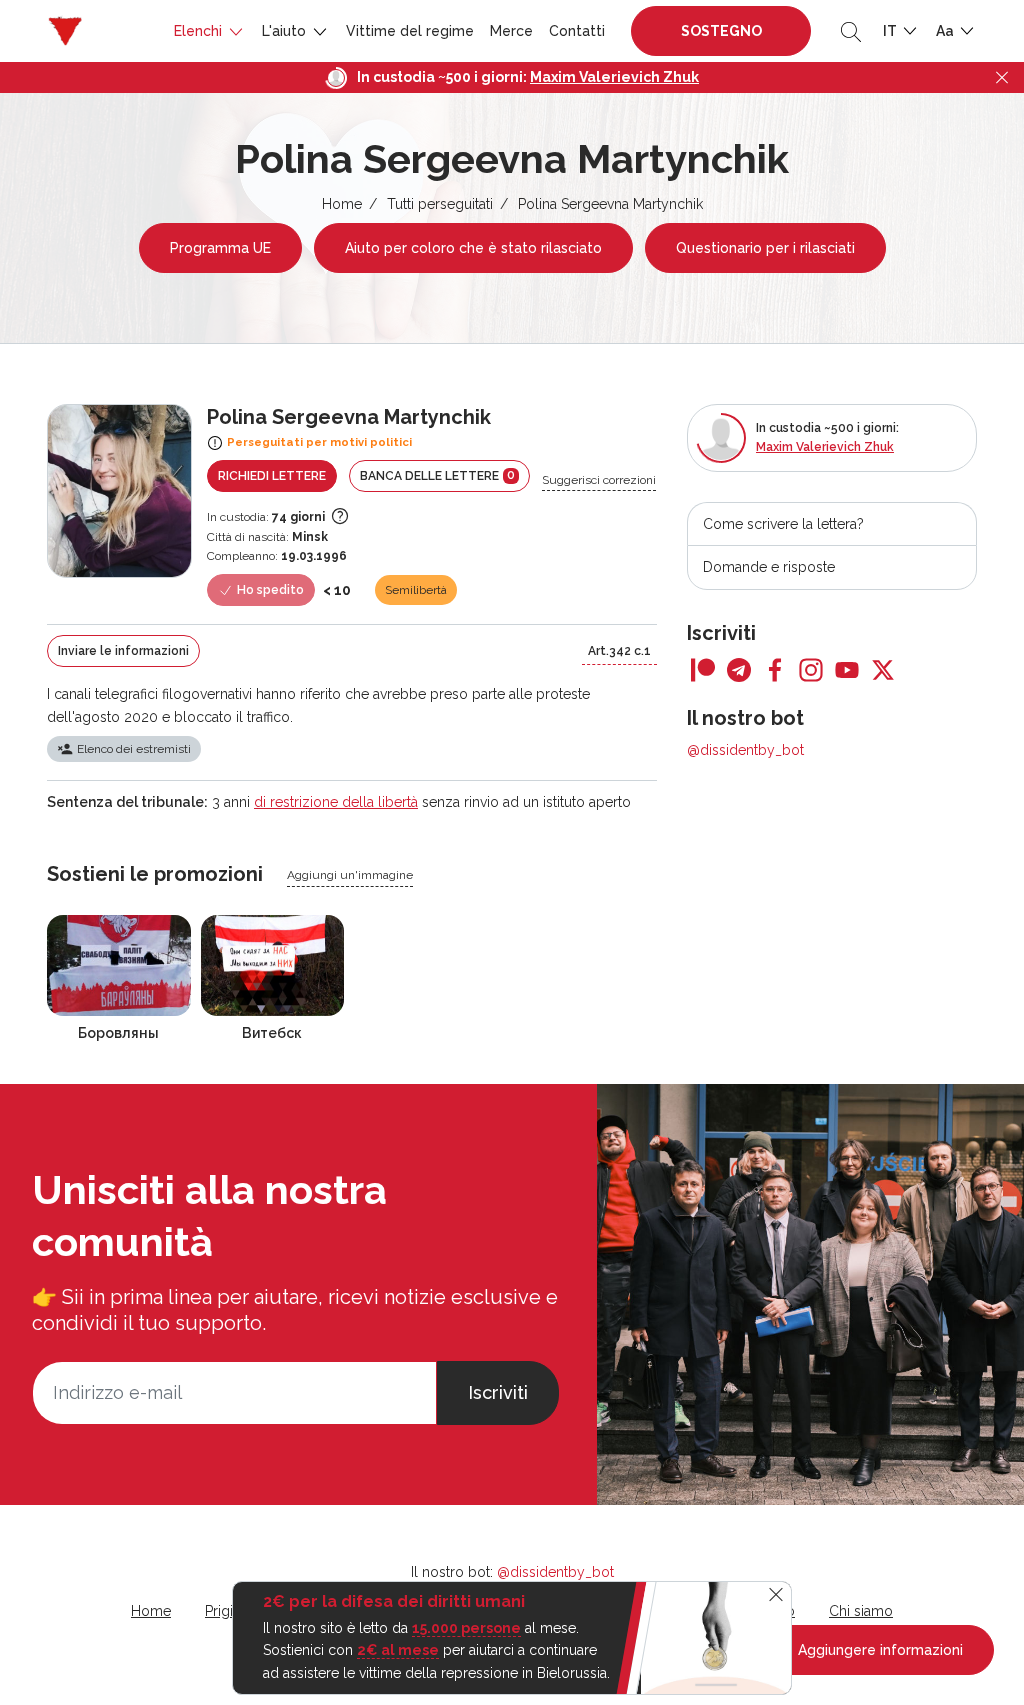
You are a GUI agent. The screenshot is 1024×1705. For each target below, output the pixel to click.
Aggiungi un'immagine (350, 875)
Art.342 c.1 (619, 651)
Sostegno (721, 31)
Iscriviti (498, 1392)
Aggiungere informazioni (878, 1650)
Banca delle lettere (437, 475)
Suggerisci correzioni (599, 480)
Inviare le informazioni (123, 651)
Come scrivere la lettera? (783, 524)
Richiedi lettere (272, 476)
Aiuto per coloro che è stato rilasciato (473, 248)
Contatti (577, 31)
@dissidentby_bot (745, 750)
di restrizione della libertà (336, 802)
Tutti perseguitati (440, 204)
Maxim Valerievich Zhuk (614, 77)
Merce (511, 31)
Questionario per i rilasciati (765, 248)
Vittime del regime (410, 31)
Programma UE (220, 248)
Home (342, 204)
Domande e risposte (769, 567)
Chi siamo (861, 1611)
